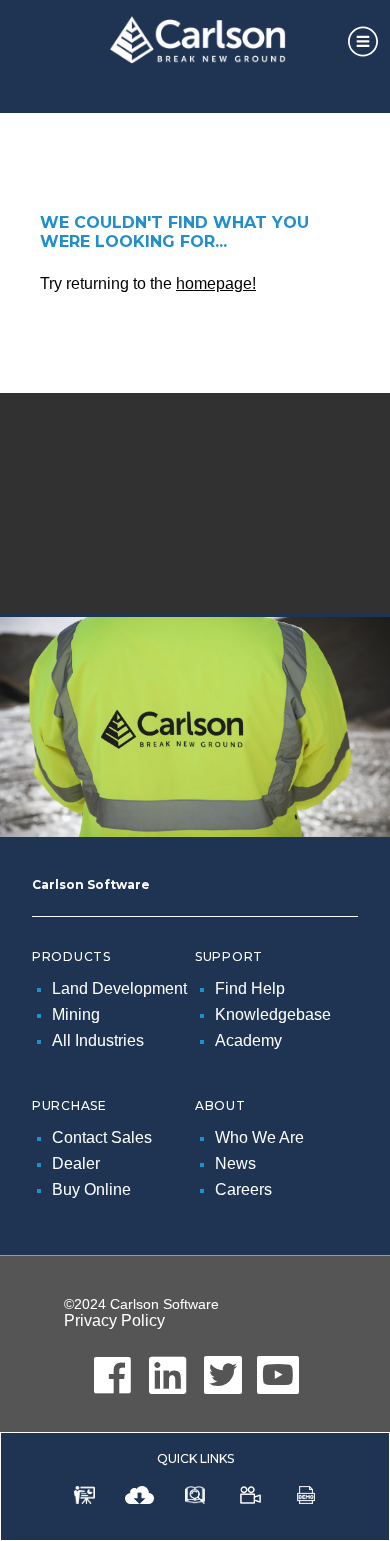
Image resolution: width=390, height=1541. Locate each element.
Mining (76, 1014)
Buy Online (91, 1189)
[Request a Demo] (306, 1498)
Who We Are (259, 1137)
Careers (243, 1189)
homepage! (216, 283)
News (235, 1163)
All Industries (98, 1040)
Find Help (250, 988)
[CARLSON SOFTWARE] (195, 44)
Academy (248, 1040)
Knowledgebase (273, 1014)
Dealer (76, 1163)
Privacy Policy (114, 1320)
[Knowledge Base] (195, 1498)
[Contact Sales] (84, 1498)
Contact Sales (102, 1137)
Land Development (119, 988)
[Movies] (250, 1498)
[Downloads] (139, 1498)
